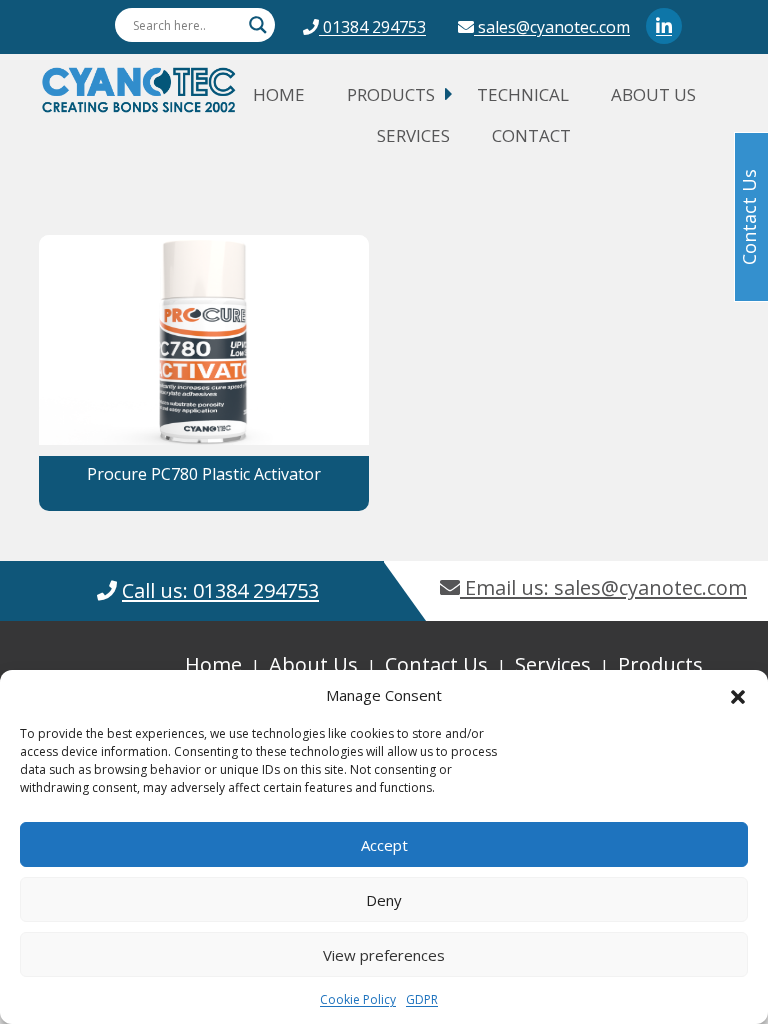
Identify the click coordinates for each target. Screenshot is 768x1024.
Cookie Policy (358, 999)
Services (413, 135)
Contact (531, 135)
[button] (738, 695)
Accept (384, 845)
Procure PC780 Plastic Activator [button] (204, 474)
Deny (384, 900)
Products (391, 94)
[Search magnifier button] (258, 25)
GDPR (422, 999)
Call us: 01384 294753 (220, 590)
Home (279, 94)
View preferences (384, 955)
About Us (653, 94)
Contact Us (436, 664)
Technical (523, 94)
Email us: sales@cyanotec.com (603, 587)
